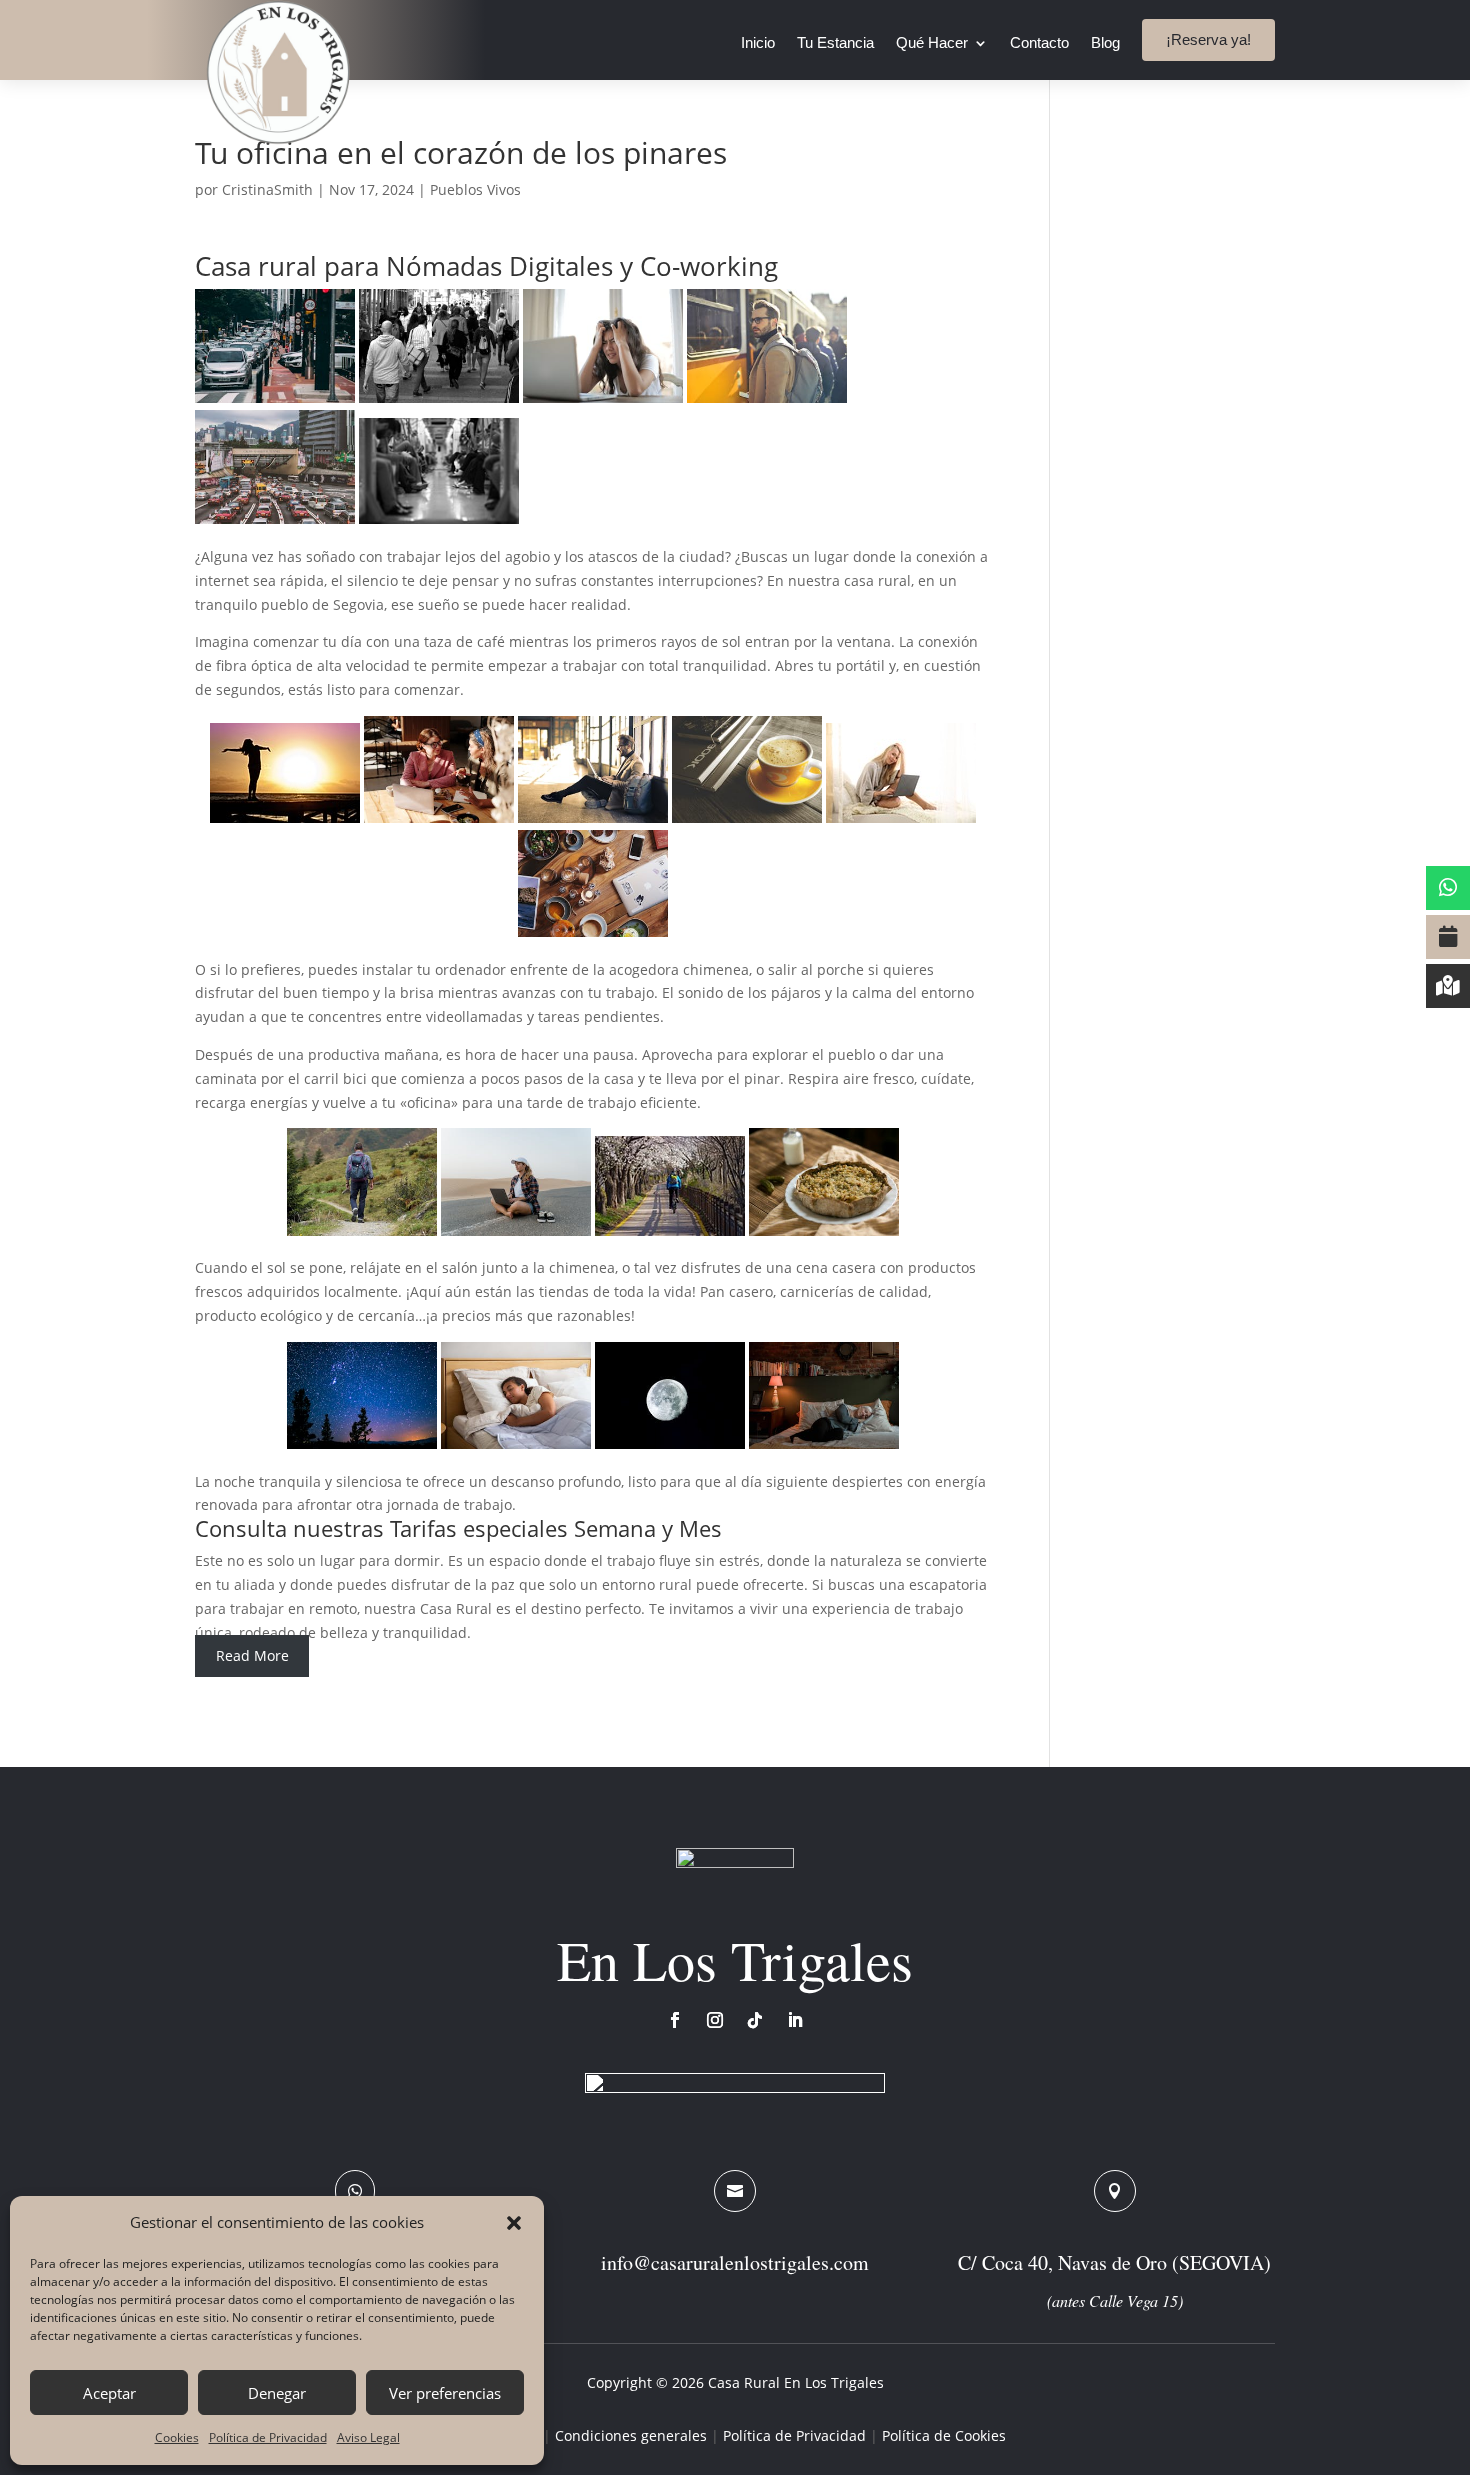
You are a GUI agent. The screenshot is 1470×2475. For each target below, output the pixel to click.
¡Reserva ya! (1208, 39)
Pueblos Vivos (475, 189)
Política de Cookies (944, 2435)
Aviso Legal (368, 2437)
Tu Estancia (835, 43)
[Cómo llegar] (1448, 986)
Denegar (277, 2393)
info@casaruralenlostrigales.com (735, 2262)
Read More (252, 1655)
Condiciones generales (631, 2435)
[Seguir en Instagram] (715, 2020)
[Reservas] (1448, 937)
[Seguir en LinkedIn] (795, 2020)
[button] (514, 2223)
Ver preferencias (445, 2393)
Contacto (1039, 43)
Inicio (758, 43)
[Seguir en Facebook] (675, 2020)
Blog (1105, 43)
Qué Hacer (932, 43)
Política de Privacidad (268, 2437)
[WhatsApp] (1448, 888)
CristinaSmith (267, 189)
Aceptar (109, 2393)
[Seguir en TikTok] (755, 2020)
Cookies (177, 2437)
